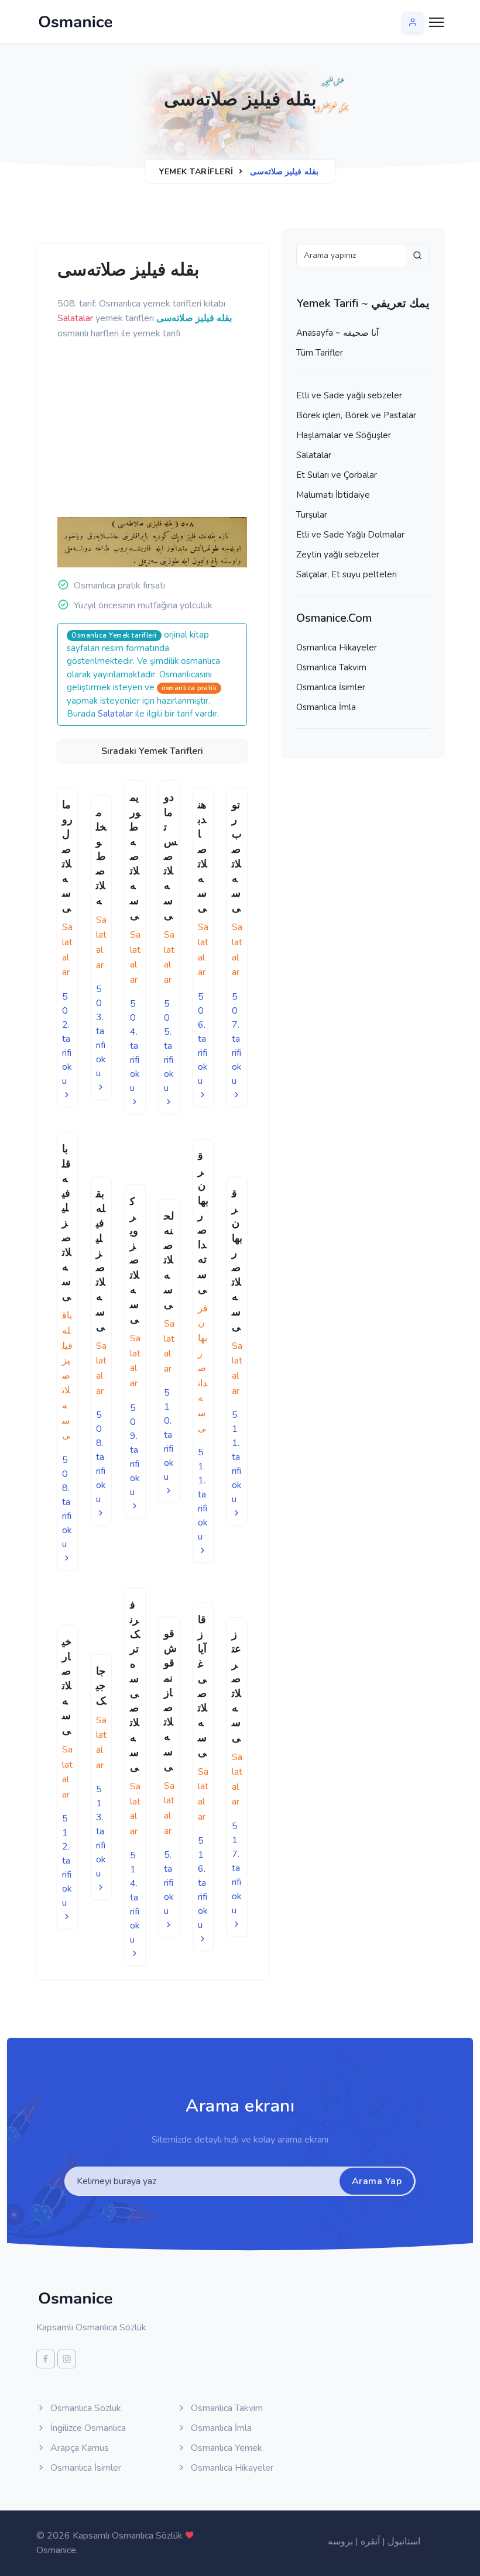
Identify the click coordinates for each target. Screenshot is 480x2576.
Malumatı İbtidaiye (333, 495)
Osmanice (56, 2550)
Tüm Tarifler (320, 353)
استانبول (404, 2541)
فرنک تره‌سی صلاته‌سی (135, 1686)
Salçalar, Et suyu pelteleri (347, 574)
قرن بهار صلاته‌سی (237, 1260)
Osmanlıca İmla (326, 707)
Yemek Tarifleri (196, 172)
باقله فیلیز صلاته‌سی (67, 1222)
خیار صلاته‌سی (67, 1686)
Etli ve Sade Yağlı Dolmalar (350, 535)
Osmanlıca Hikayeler (337, 648)
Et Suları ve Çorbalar (337, 475)
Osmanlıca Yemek (225, 2448)
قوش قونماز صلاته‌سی (170, 1700)
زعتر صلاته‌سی (236, 1686)
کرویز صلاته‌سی (135, 1261)
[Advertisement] (239, 429)
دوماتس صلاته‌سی (171, 856)
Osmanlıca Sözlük (85, 2408)
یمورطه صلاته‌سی (135, 856)
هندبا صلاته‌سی (203, 856)
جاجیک (101, 1686)
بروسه (340, 2541)
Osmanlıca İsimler (331, 687)
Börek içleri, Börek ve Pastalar (356, 415)
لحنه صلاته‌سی (169, 1260)
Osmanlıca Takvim (331, 667)
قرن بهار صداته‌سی (203, 1223)
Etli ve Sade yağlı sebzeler (349, 395)
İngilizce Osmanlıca (87, 2428)
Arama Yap (377, 2181)
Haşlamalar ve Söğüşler (344, 435)
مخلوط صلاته (101, 857)
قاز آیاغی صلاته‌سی (203, 1686)
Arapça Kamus (78, 2448)
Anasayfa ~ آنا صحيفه (337, 333)
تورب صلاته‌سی (237, 856)
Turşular (312, 515)
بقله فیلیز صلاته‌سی (101, 1260)
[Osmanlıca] (76, 22)
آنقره (370, 2541)
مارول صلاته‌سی (67, 856)
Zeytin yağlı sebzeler (338, 555)
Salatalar (115, 714)
